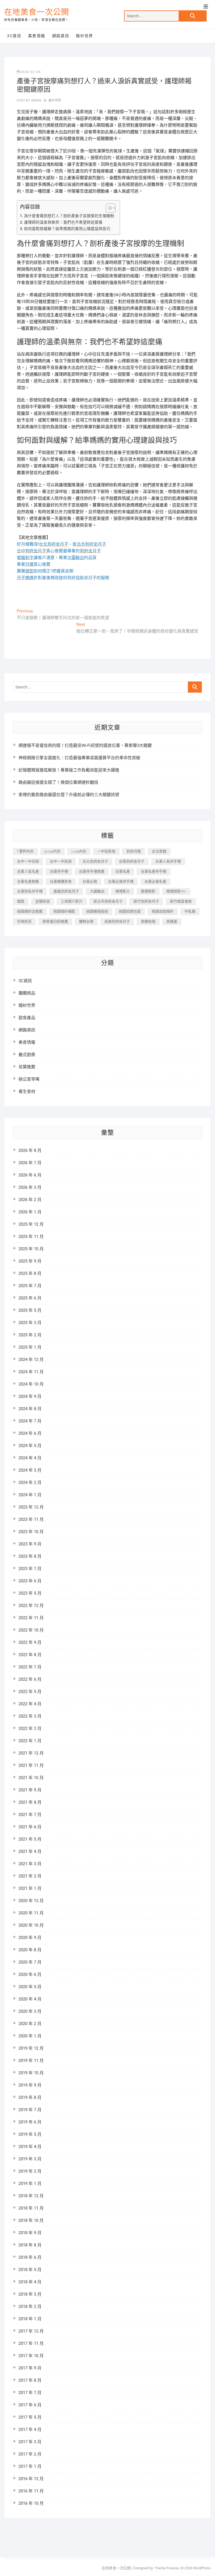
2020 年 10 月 (31, 1925)
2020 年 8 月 (30, 1950)
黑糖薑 (172, 921)
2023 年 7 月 (30, 1569)
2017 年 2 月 (30, 2454)
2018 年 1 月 (30, 2319)
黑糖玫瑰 (148, 921)
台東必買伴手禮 (121, 881)
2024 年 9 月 (30, 1396)
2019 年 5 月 (30, 2134)
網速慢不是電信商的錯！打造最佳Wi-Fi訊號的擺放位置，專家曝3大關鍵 (85, 745)
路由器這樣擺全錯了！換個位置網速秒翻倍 (58, 782)
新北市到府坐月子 (108, 901)
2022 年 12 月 (31, 1606)
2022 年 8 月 (30, 1655)
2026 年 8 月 (30, 1150)
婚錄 (21, 901)
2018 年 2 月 (30, 2307)
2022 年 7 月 (30, 1667)
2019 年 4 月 (30, 2147)
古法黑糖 (159, 851)
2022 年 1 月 (30, 1741)
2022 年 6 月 (30, 1679)
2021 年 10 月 (31, 1778)
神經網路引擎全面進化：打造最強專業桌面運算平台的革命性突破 (79, 758)
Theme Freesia (166, 2568)
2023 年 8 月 (30, 1556)
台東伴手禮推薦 (92, 871)
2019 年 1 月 (30, 2184)
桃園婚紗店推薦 (30, 911)
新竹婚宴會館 (181, 901)
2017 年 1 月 (30, 2466)
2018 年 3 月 (30, 2294)
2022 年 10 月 (31, 1630)
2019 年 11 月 (31, 2061)
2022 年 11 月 (31, 1618)
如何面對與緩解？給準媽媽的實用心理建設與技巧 (67, 229)
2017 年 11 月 (31, 2343)
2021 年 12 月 (31, 1753)
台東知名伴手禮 (30, 891)
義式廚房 (27, 1055)
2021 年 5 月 (30, 1839)
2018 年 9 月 (30, 2233)
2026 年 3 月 (30, 1187)
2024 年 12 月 (31, 1360)
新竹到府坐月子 (146, 901)
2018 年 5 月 (30, 2270)
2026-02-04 (31, 72)
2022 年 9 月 (30, 1642)
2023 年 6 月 (30, 1581)
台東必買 (90, 881)
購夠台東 (86, 921)
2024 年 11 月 (31, 1372)
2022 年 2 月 (30, 1729)
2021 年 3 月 (30, 1864)
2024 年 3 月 (30, 1470)
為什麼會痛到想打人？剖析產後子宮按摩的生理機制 (69, 216)
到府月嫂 (134, 851)
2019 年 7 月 (30, 2110)
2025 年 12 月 (31, 1224)
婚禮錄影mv (176, 891)
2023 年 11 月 (31, 1519)
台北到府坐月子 (95, 861)
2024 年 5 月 (30, 1446)
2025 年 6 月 (30, 1298)
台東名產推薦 (28, 881)
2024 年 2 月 (30, 1483)
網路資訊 (61, 36)
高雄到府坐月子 (117, 921)
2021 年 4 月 (30, 1851)
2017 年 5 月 (30, 2417)
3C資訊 (14, 36)
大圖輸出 (97, 891)
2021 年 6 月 (30, 1827)
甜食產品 (27, 1018)
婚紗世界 (85, 36)
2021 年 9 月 (30, 1790)
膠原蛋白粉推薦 (55, 921)
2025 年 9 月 (30, 1261)
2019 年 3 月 (30, 2159)
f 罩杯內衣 (25, 851)
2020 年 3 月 (30, 2011)
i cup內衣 (79, 851)
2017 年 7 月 (30, 2393)
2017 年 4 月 (30, 2430)
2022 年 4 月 (30, 1704)
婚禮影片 (123, 891)
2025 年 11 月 (31, 1237)
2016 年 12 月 (31, 2479)
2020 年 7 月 (30, 1962)
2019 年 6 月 (30, 2122)
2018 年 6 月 (30, 2257)
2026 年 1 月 (30, 1212)
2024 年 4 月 (30, 1458)
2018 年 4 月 (30, 2282)
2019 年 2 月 (30, 2171)
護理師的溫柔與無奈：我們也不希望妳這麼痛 (63, 222)
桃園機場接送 (97, 911)
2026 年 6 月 (30, 1175)
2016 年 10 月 (31, 2503)
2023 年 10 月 (31, 1532)
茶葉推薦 (27, 1067)
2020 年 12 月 (31, 1901)
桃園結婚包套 (130, 911)
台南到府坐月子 (132, 861)
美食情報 (37, 36)
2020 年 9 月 (30, 1938)
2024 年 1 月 (30, 1495)
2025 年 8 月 (30, 1273)
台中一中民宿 (61, 861)
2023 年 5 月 (30, 1593)
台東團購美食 (61, 881)
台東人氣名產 (28, 871)
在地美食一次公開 (37, 12)
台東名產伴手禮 (154, 871)
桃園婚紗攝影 (64, 911)
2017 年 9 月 (30, 2368)
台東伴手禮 (59, 871)
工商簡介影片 (72, 901)
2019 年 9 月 (30, 2085)
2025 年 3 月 (30, 1323)
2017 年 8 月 (30, 2380)
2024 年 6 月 (30, 1433)
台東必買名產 (155, 881)
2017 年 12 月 (31, 2331)
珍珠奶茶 (24, 921)
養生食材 (27, 1092)
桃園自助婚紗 (163, 911)
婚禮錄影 (148, 891)
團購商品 (27, 993)
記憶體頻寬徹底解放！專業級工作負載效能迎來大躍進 (69, 770)
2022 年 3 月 (30, 1716)
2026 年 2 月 (30, 1200)
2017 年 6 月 (30, 2405)
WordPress (202, 2568)
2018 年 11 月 (31, 2208)
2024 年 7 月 (30, 1421)
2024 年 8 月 (30, 1409)
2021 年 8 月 (30, 1802)
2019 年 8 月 (30, 2097)
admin (36, 100)
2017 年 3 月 (30, 2442)
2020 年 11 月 (31, 1913)
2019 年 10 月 (31, 2073)
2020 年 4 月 (30, 1999)
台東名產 (123, 871)
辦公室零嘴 (29, 1079)
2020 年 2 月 (30, 2024)
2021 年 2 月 (30, 1876)
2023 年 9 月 (30, 1544)
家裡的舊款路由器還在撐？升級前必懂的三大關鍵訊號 (69, 795)
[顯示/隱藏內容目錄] (108, 208)
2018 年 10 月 (31, 2220)
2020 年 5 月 (30, 1987)
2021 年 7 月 (30, 1815)
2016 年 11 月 (31, 2491)
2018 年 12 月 (31, 2196)
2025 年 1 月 (30, 1347)
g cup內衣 (52, 851)
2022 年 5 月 (30, 1692)
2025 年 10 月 (31, 1249)
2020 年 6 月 (30, 1974)
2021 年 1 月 (30, 1888)
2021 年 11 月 (31, 1765)
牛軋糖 (190, 911)
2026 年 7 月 (30, 1163)
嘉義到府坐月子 (66, 891)
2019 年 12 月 (31, 2048)
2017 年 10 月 (31, 2356)
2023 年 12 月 (31, 1507)
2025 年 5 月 (30, 1310)
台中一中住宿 (28, 861)
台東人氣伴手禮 (168, 861)
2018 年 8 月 (30, 2245)
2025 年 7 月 (30, 1286)
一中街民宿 (106, 851)
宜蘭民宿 (43, 901)
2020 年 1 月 (30, 2036)
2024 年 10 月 (31, 1384)
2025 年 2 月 (30, 1335)
